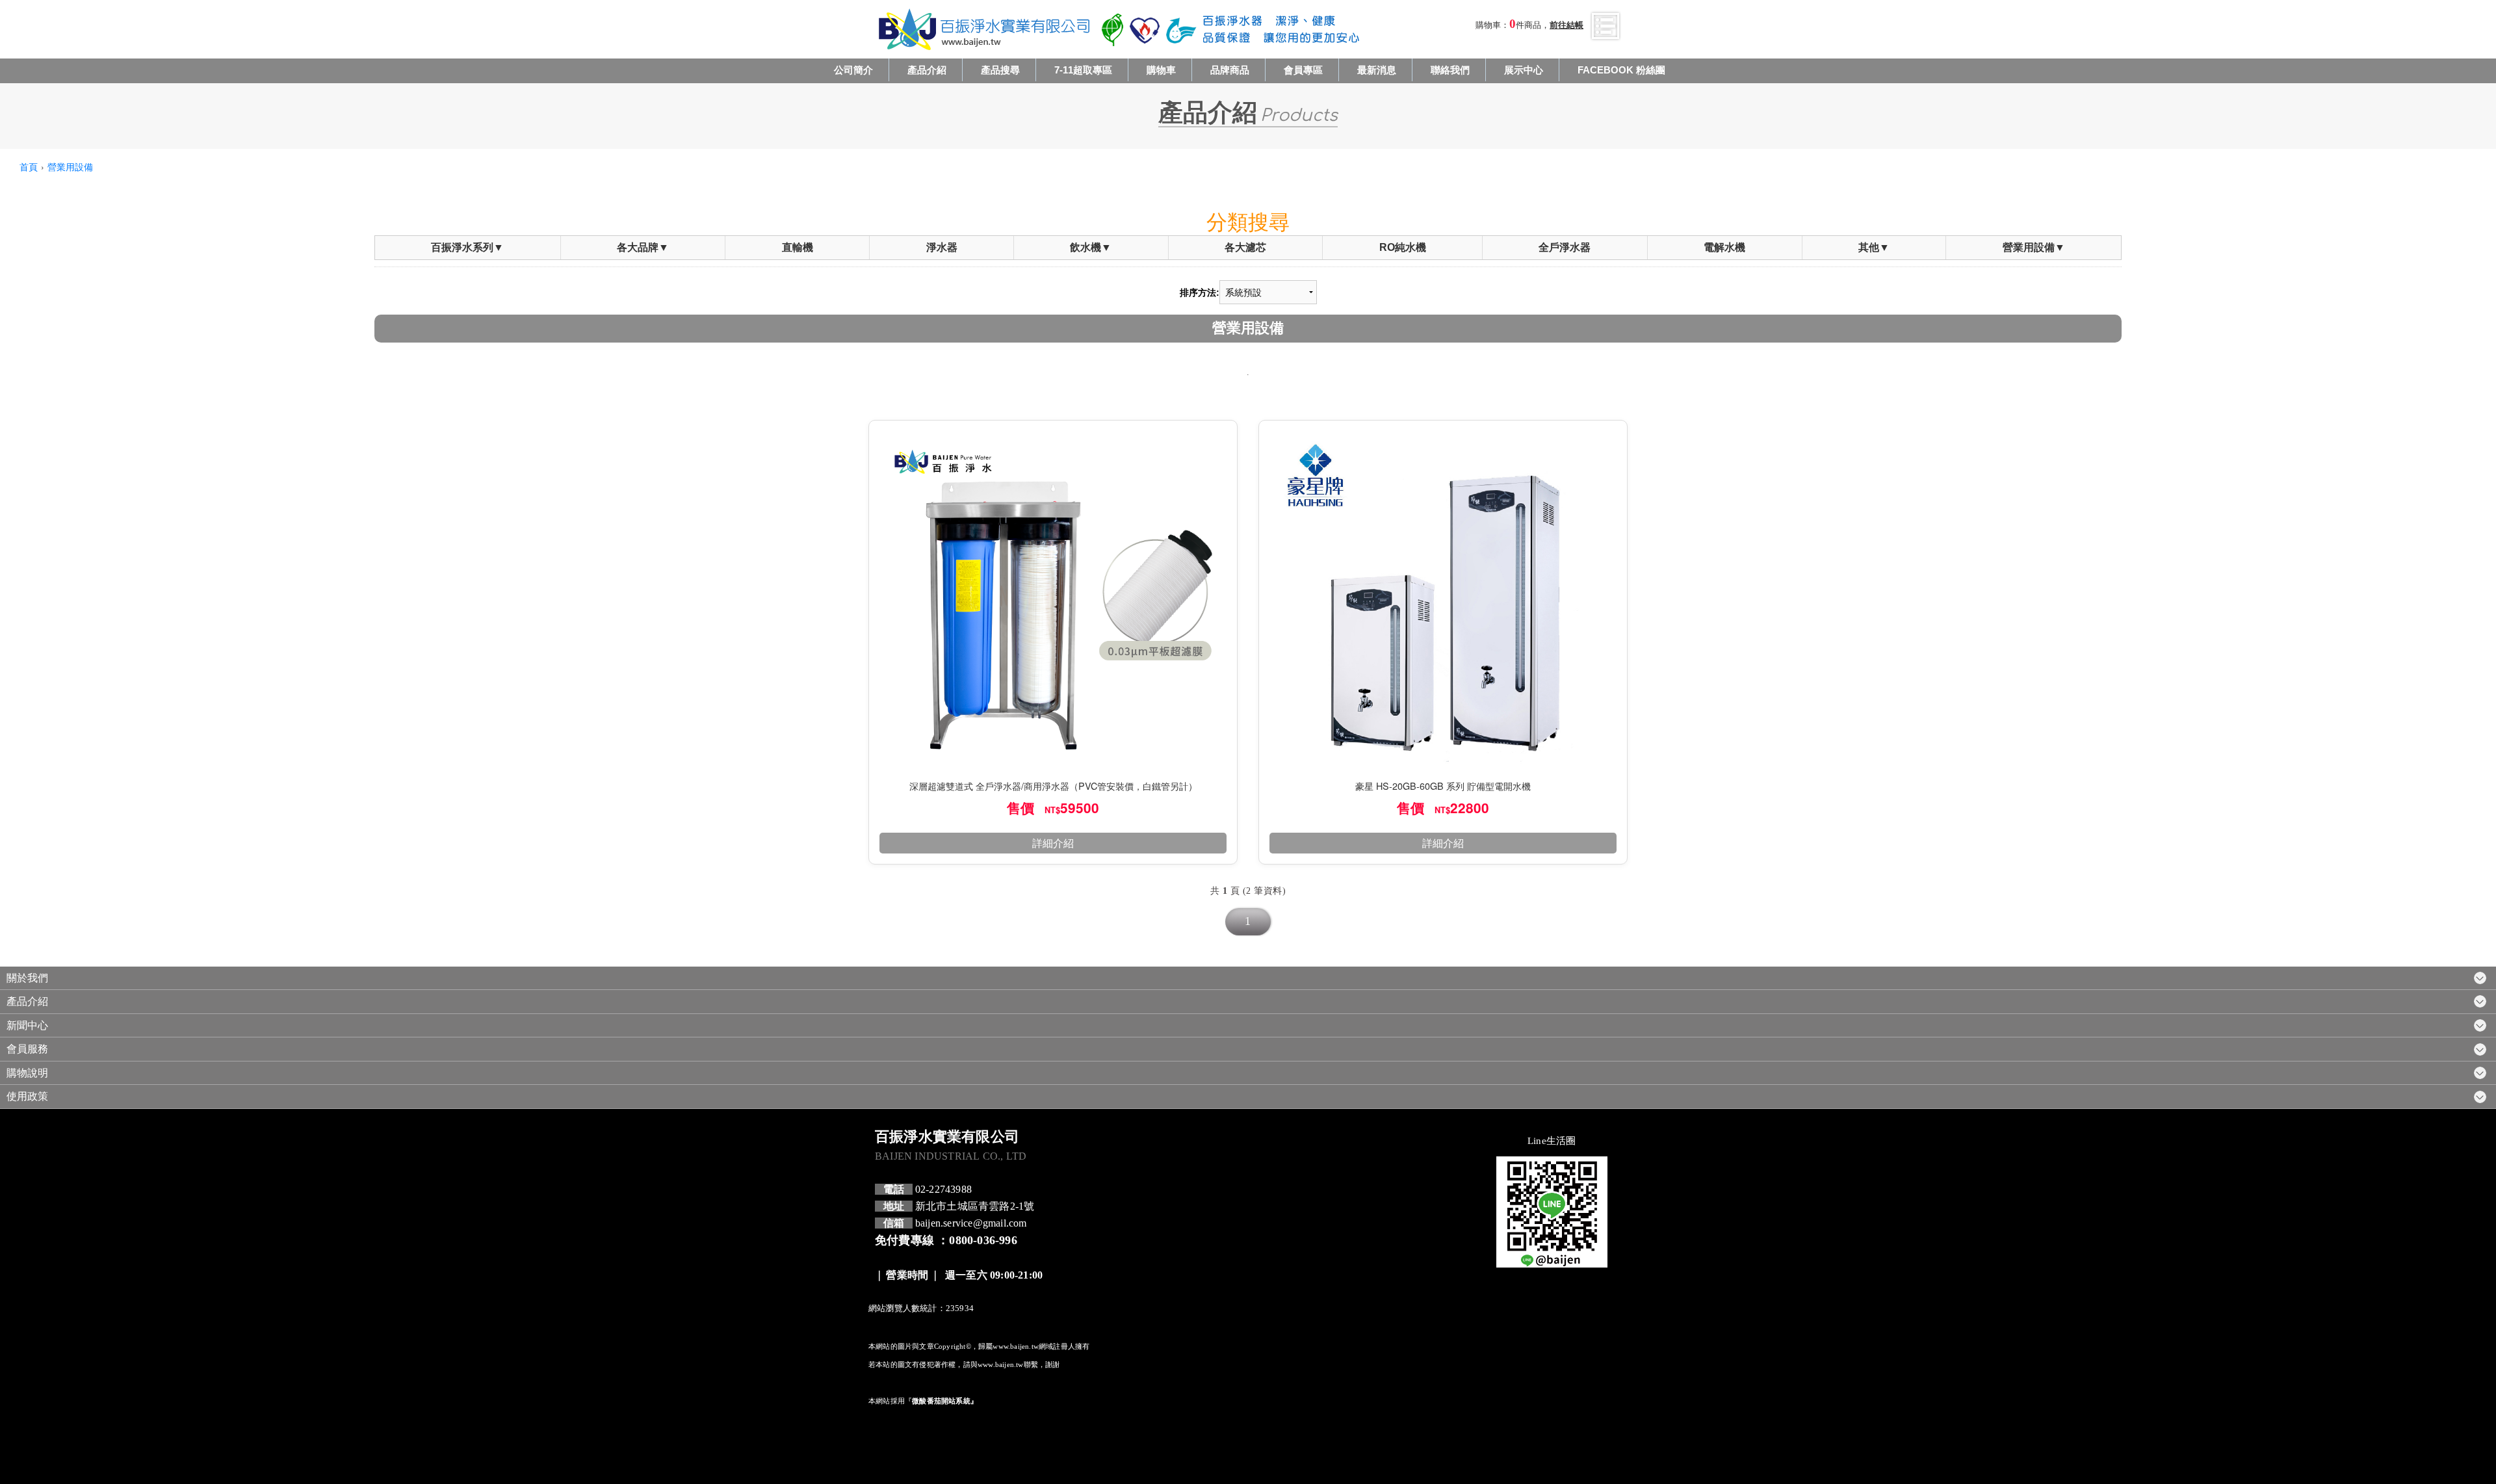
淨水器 (942, 247)
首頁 (29, 166)
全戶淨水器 (1565, 247)
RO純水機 (1403, 247)
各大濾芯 (1245, 247)
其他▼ (1874, 247)
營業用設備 (70, 166)
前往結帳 (1566, 25)
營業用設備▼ (2034, 247)
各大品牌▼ (643, 247)
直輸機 (798, 247)
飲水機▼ (1091, 247)
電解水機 (1724, 247)
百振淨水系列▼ (467, 247)
